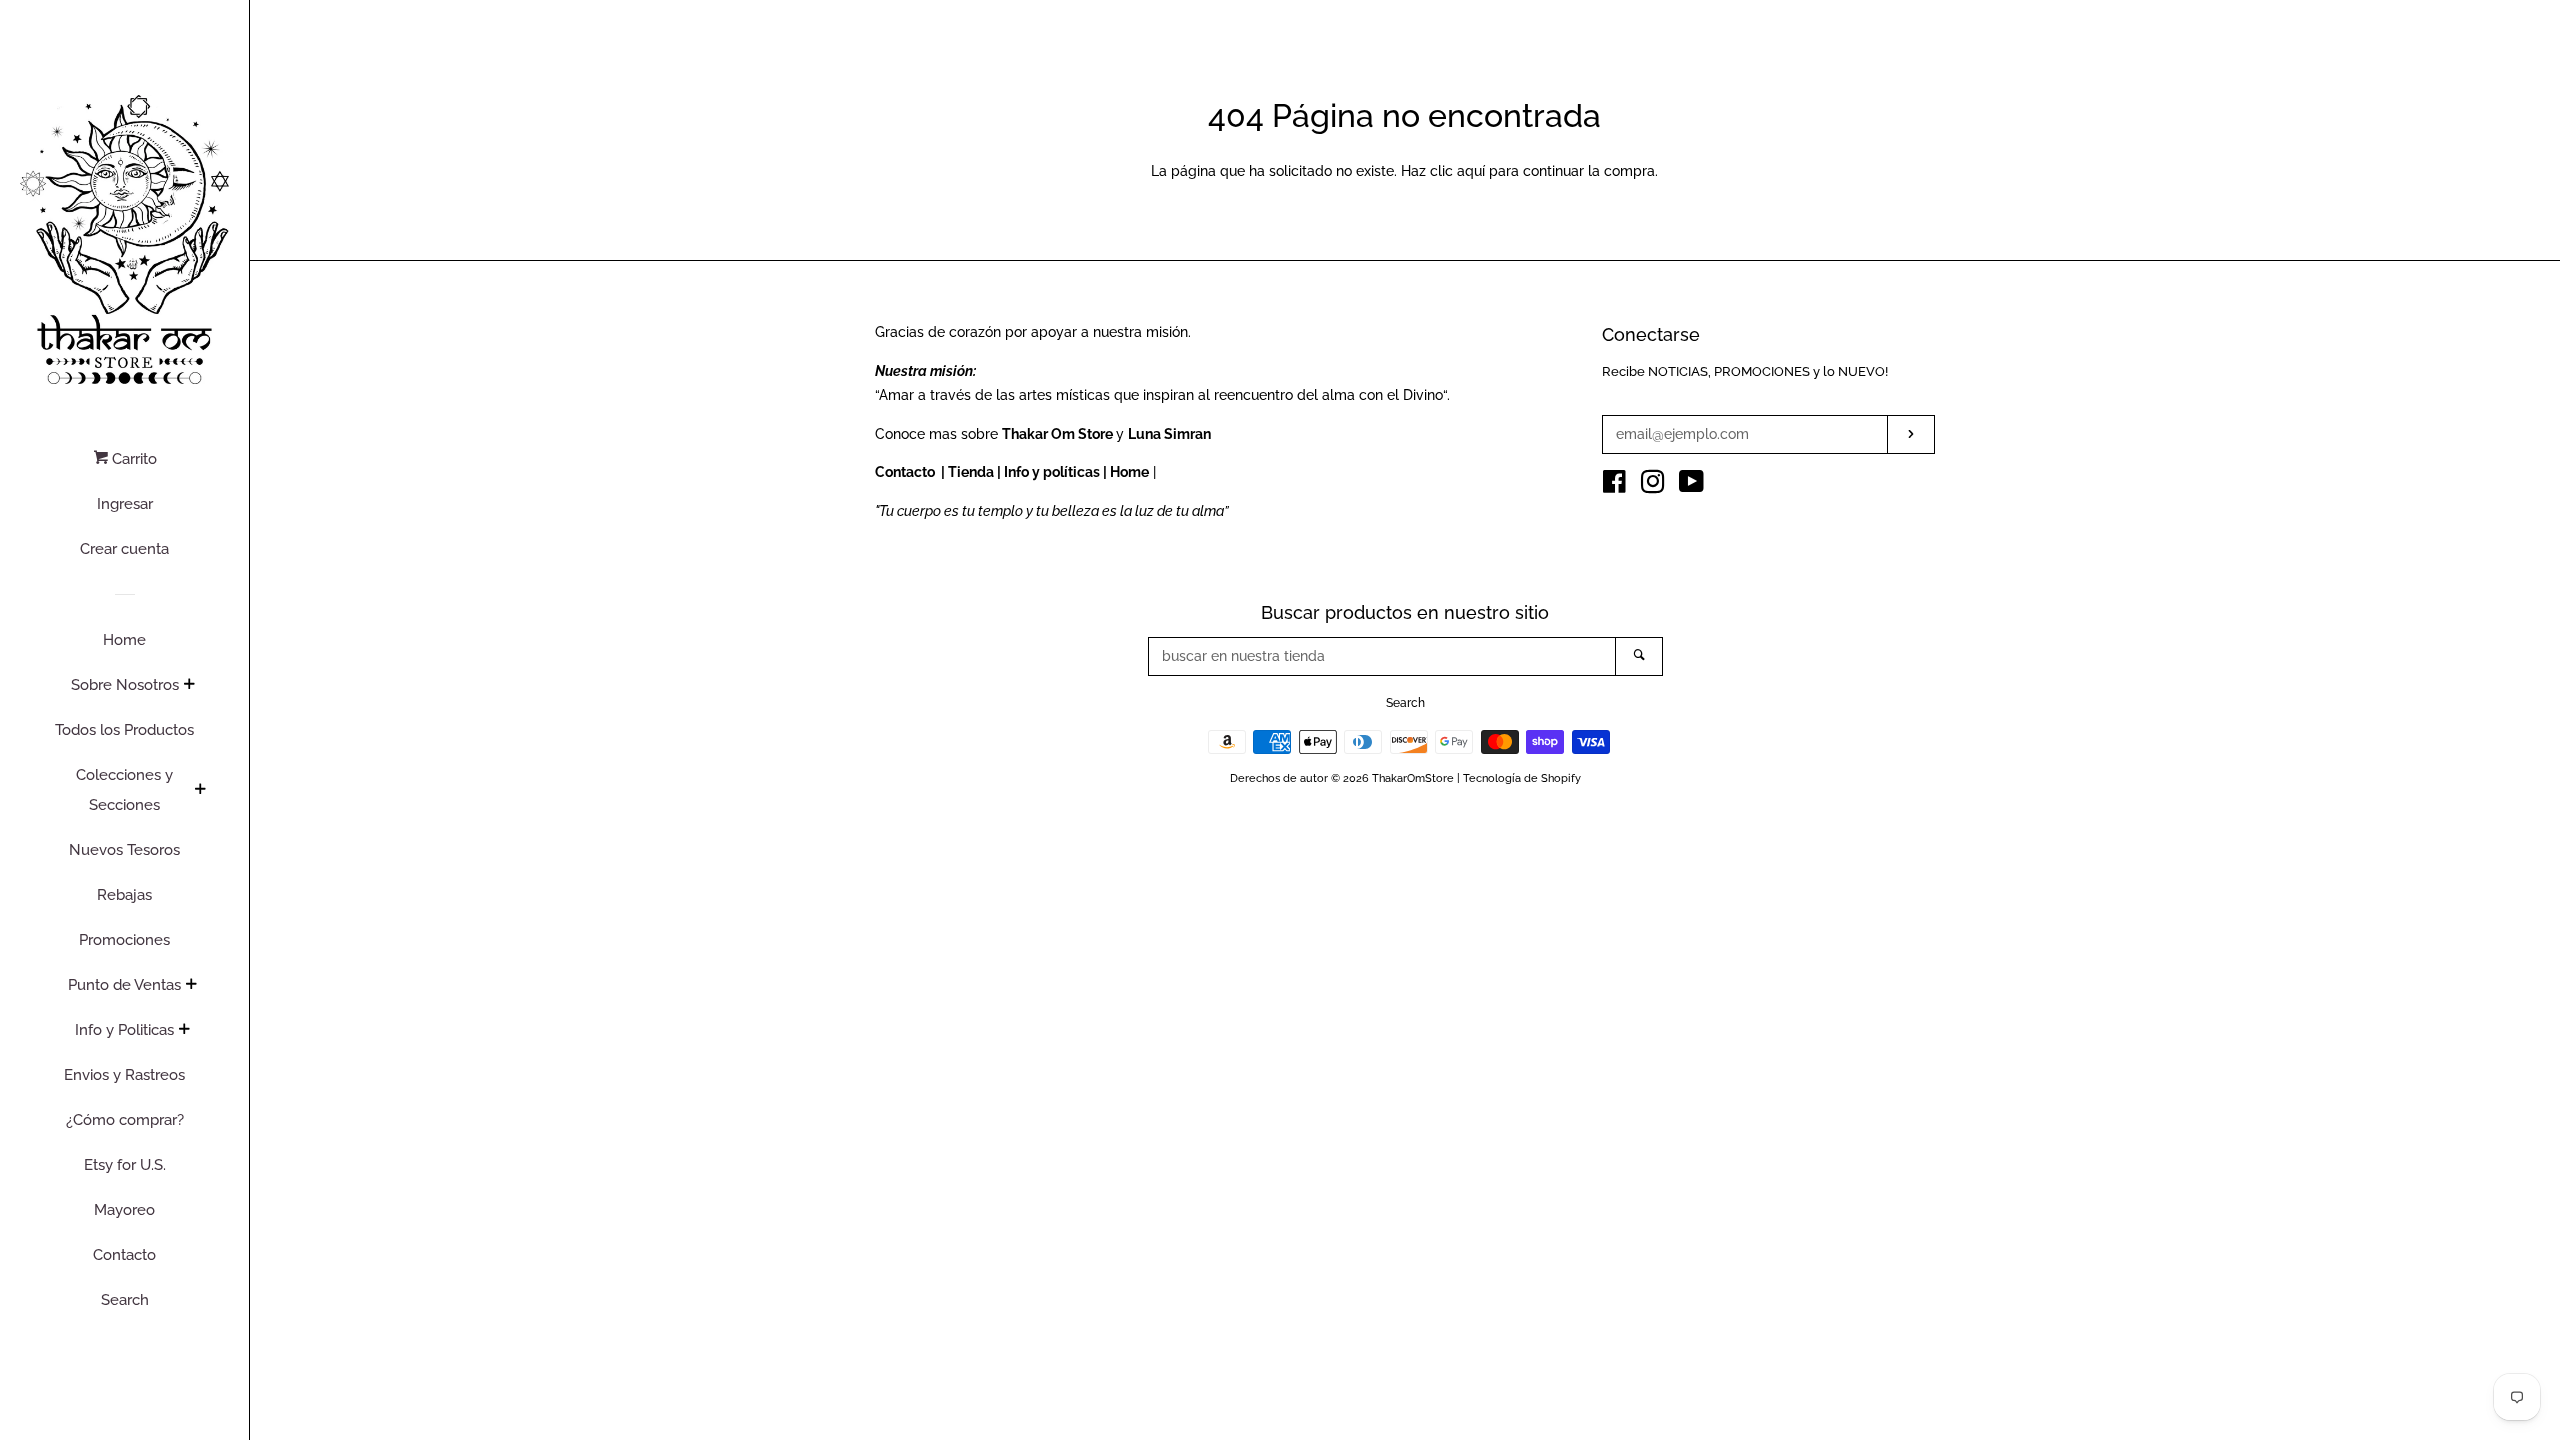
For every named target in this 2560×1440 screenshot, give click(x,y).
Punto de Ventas (124, 985)
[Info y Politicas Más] (184, 1031)
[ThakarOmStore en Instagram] (1653, 486)
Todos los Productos (124, 730)
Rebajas (124, 895)
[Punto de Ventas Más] (191, 986)
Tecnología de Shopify (1522, 778)
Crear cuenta (124, 549)
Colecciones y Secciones (124, 790)
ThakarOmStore (1413, 778)
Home (124, 640)
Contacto (124, 1255)
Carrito (132, 459)
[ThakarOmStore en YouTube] (1691, 486)
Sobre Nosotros (125, 685)
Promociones (124, 940)
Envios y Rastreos (124, 1075)
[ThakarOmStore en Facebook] (1614, 486)
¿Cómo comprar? (125, 1120)
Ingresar (125, 504)
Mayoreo (124, 1210)
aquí (1471, 171)
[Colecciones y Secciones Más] (200, 791)
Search (125, 1300)
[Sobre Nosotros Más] (189, 686)
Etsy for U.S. (125, 1165)
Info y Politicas (124, 1030)
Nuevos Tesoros (124, 850)
